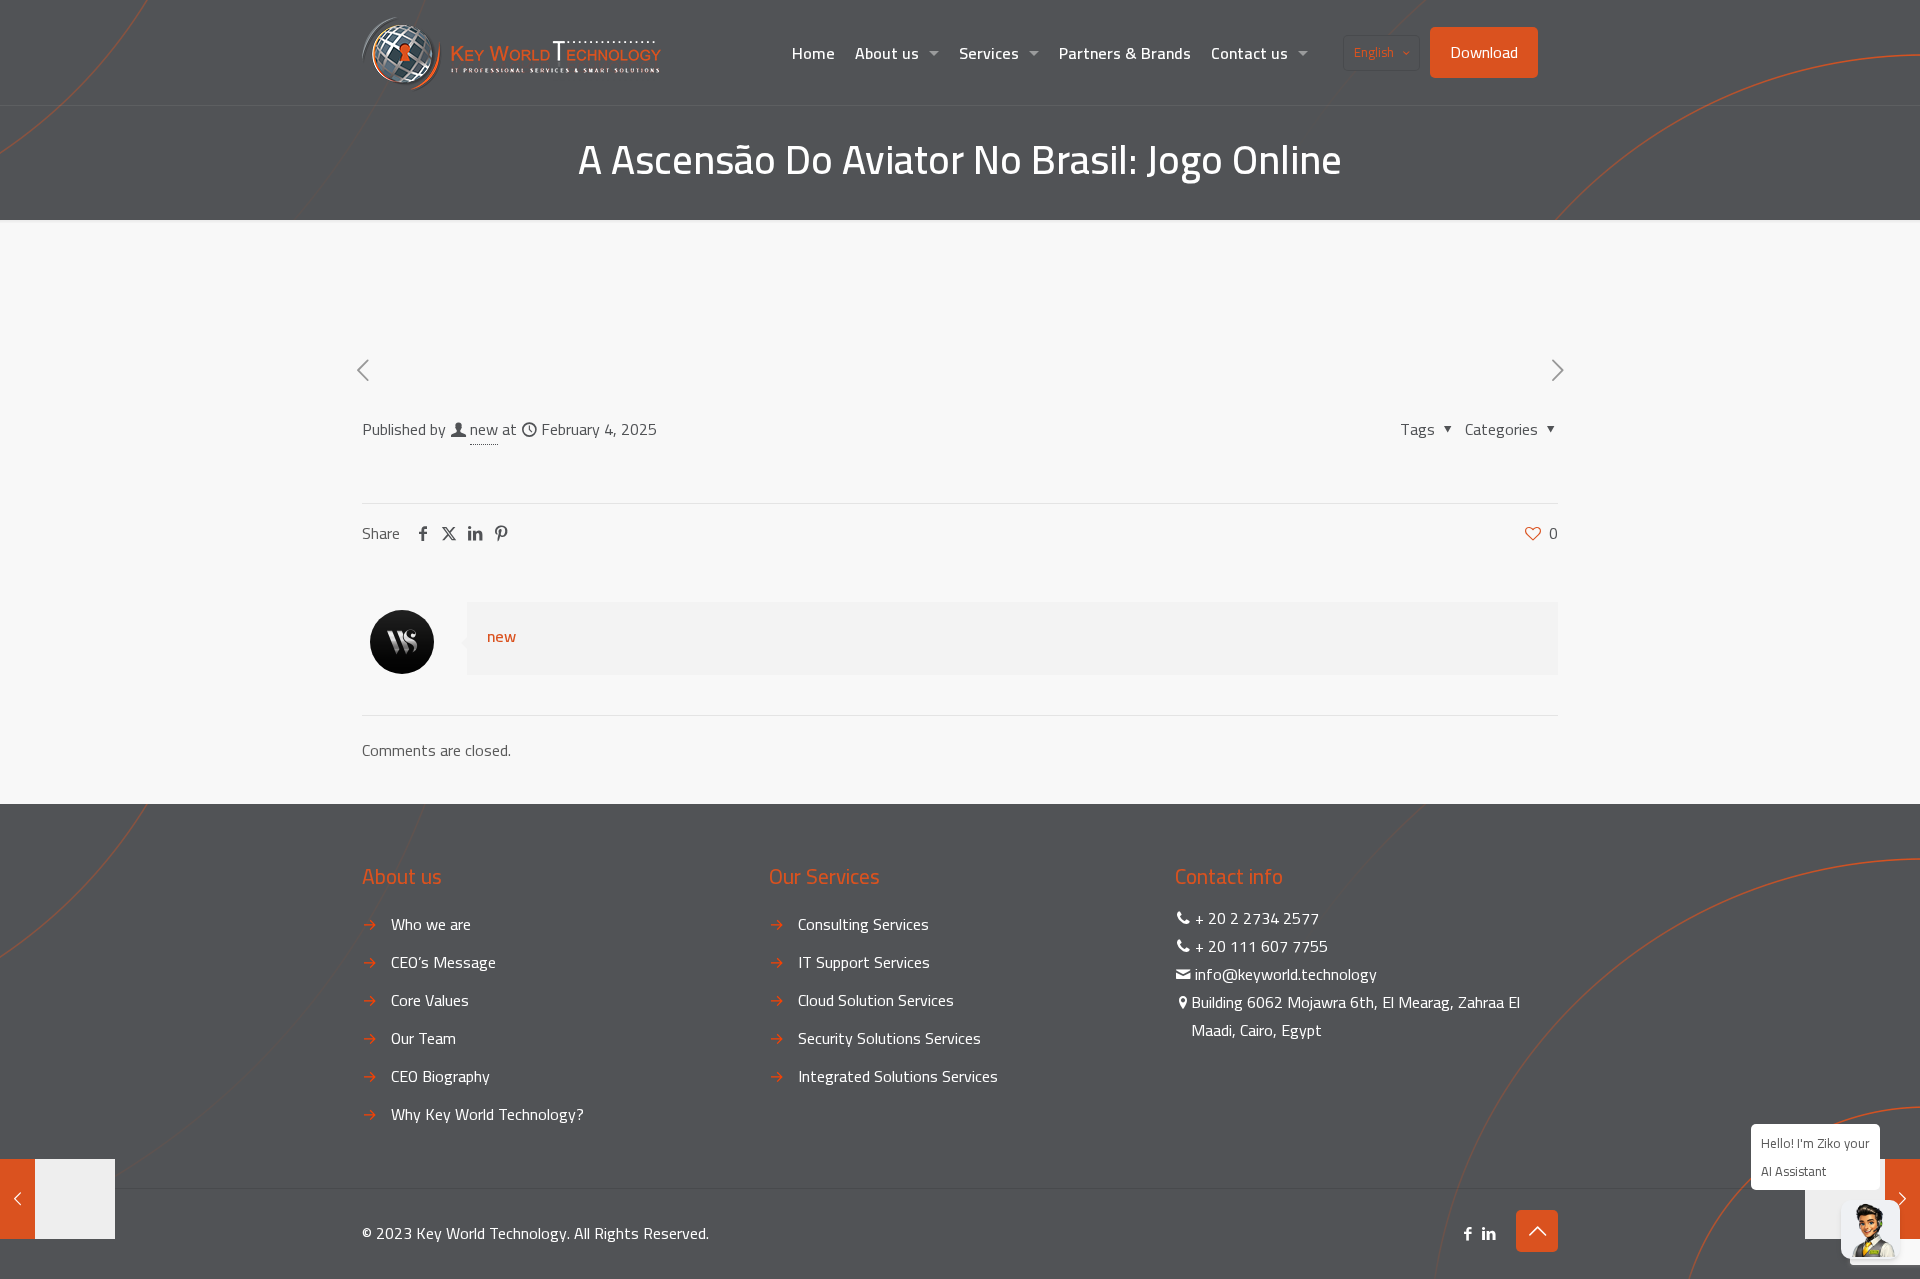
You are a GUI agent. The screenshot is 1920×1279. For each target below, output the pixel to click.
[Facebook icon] (1467, 1233)
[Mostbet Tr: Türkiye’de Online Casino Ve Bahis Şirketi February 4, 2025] (1862, 1199)
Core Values (430, 1000)
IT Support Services (864, 962)
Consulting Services (863, 924)
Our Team (423, 1038)
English (1374, 52)
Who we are (431, 924)
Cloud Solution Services (876, 1000)
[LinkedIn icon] (1488, 1233)
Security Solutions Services (889, 1038)
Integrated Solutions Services (898, 1076)
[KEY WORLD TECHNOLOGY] (511, 52)
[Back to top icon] (1537, 1231)
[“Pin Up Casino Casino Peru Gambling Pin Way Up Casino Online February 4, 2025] (57, 1199)
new (484, 429)
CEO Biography (440, 1076)
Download (1484, 52)
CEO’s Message (443, 962)
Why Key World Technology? (487, 1114)
